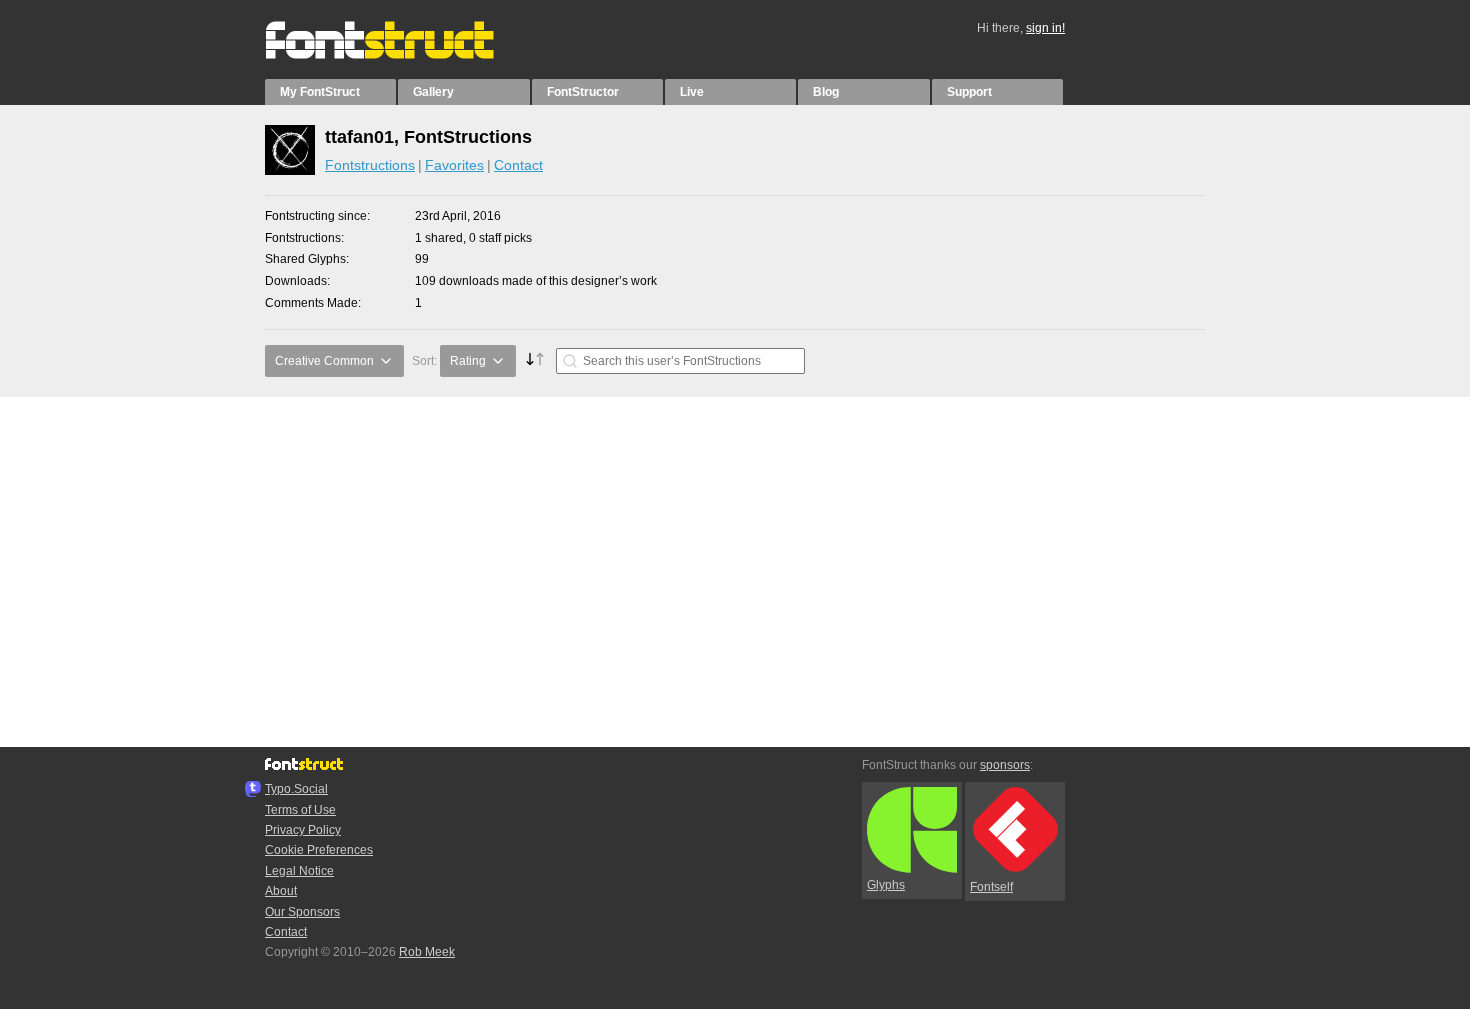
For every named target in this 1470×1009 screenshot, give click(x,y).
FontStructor (583, 92)
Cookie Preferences (319, 850)
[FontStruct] (400, 55)
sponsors (1005, 765)
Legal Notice (299, 871)
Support (969, 92)
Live (692, 92)
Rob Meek (427, 952)
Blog (826, 92)
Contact (518, 165)
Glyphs (886, 885)
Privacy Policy (303, 830)
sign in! (1045, 28)
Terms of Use (300, 810)
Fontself (991, 887)
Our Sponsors (302, 912)
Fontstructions (370, 165)
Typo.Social (296, 789)
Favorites (454, 165)
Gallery (433, 92)
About (281, 891)
